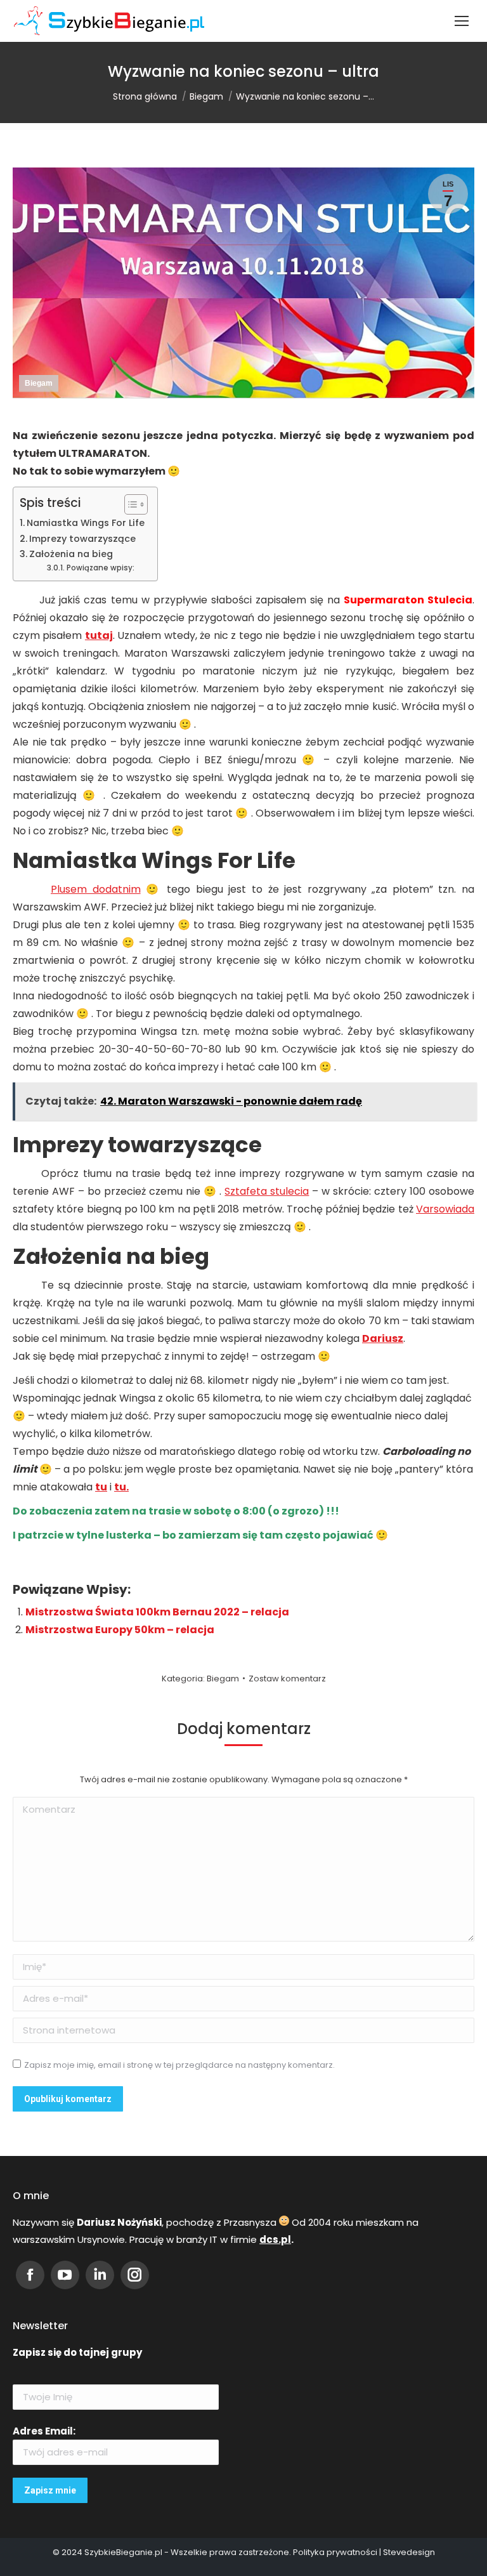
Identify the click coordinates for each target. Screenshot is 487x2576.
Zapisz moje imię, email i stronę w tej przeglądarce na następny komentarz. (179, 2065)
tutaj (99, 635)
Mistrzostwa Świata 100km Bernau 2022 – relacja (157, 1612)
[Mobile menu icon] (462, 21)
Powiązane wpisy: (100, 568)
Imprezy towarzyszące (82, 539)
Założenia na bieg (71, 554)
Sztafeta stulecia (267, 1191)
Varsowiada (445, 1209)
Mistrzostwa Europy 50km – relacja (120, 1630)
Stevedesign (409, 2552)
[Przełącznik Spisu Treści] (130, 504)
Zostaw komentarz (287, 1679)
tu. (121, 1487)
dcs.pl (275, 2239)
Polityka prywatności (335, 2552)
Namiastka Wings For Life (86, 523)
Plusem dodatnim (96, 889)
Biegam (39, 383)
